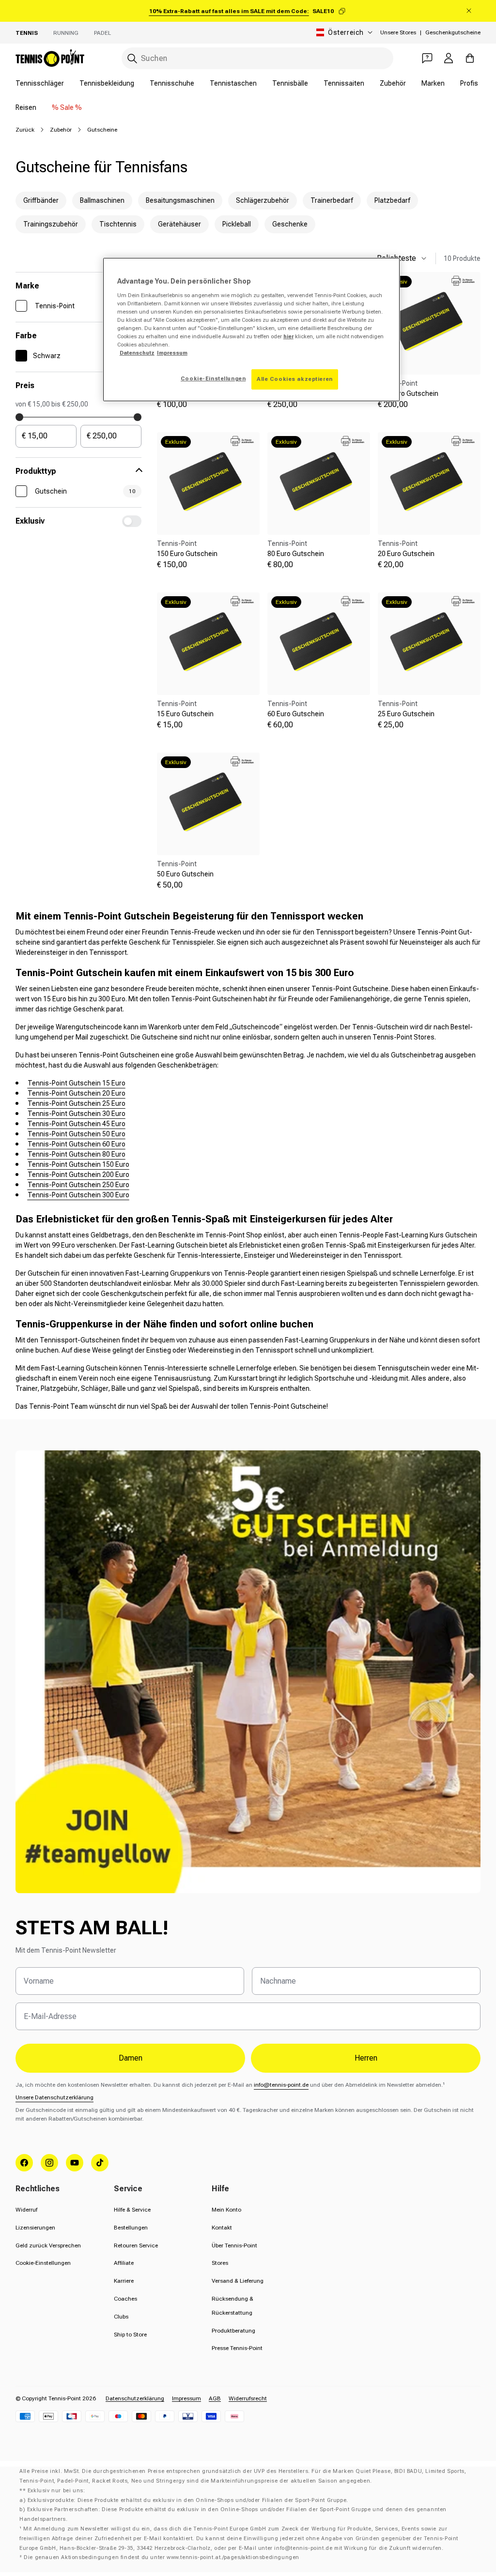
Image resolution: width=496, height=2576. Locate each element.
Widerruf (26, 2210)
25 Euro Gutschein (406, 714)
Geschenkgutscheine (453, 32)
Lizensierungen (35, 2228)
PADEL (102, 33)
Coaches (125, 2299)
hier (288, 336)
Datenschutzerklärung (135, 2398)
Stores (220, 2263)
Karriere (124, 2281)
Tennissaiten (344, 83)
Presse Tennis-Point (237, 2348)
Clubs (121, 2317)
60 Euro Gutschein (296, 714)
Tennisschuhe (172, 83)
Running (66, 33)
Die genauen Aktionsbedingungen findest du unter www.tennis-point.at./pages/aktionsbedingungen (162, 2557)
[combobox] (257, 58)
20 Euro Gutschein (406, 554)
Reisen (26, 107)
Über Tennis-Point (234, 2245)
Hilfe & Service (132, 2210)
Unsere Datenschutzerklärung (54, 2097)
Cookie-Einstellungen (43, 2263)
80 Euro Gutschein (296, 554)
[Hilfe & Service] (427, 58)
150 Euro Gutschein (187, 554)
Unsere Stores (398, 32)
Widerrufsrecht (248, 2398)
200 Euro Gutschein (408, 393)
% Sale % (67, 107)
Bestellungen (131, 2228)
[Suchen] (132, 59)
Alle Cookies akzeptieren (295, 379)
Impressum (186, 2398)
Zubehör (393, 83)
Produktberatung (233, 2331)
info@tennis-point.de (281, 2085)
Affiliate (124, 2263)
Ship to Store (130, 2335)
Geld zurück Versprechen (48, 2245)
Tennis (27, 33)
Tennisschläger (40, 83)
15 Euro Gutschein (185, 714)
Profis (469, 83)
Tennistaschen (233, 83)
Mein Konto (226, 2210)
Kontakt (222, 2228)
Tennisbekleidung (107, 83)
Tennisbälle (290, 83)
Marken (433, 83)
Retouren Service (136, 2245)
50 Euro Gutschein (185, 874)
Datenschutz (137, 353)
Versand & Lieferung (238, 2281)
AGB (215, 2398)
